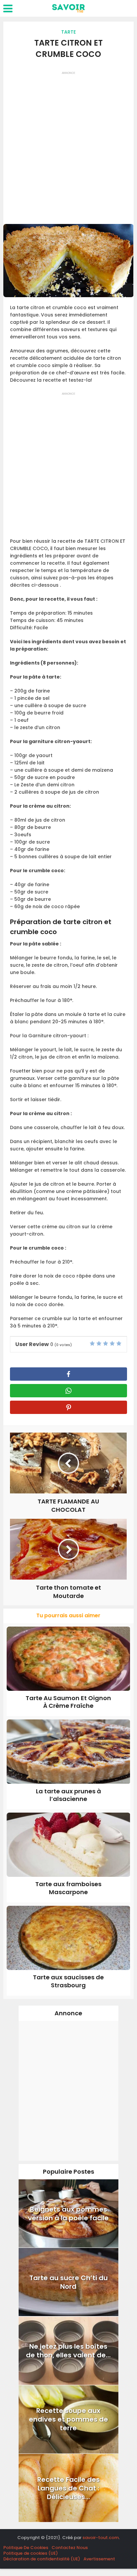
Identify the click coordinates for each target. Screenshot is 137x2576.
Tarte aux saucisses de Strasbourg (68, 1981)
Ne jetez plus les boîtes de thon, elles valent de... (68, 2351)
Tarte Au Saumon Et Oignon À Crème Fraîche (68, 1702)
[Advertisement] (68, 145)
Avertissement (99, 2559)
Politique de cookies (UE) (31, 2553)
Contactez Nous (70, 2548)
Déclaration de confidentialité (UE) (42, 2559)
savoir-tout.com (101, 2538)
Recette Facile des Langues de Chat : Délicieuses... (68, 2488)
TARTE (68, 32)
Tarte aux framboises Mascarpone (68, 1888)
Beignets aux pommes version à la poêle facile (68, 2214)
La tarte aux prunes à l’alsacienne (68, 1795)
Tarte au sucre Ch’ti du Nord (68, 2282)
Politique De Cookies (26, 2548)
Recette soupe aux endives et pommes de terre (68, 2419)
